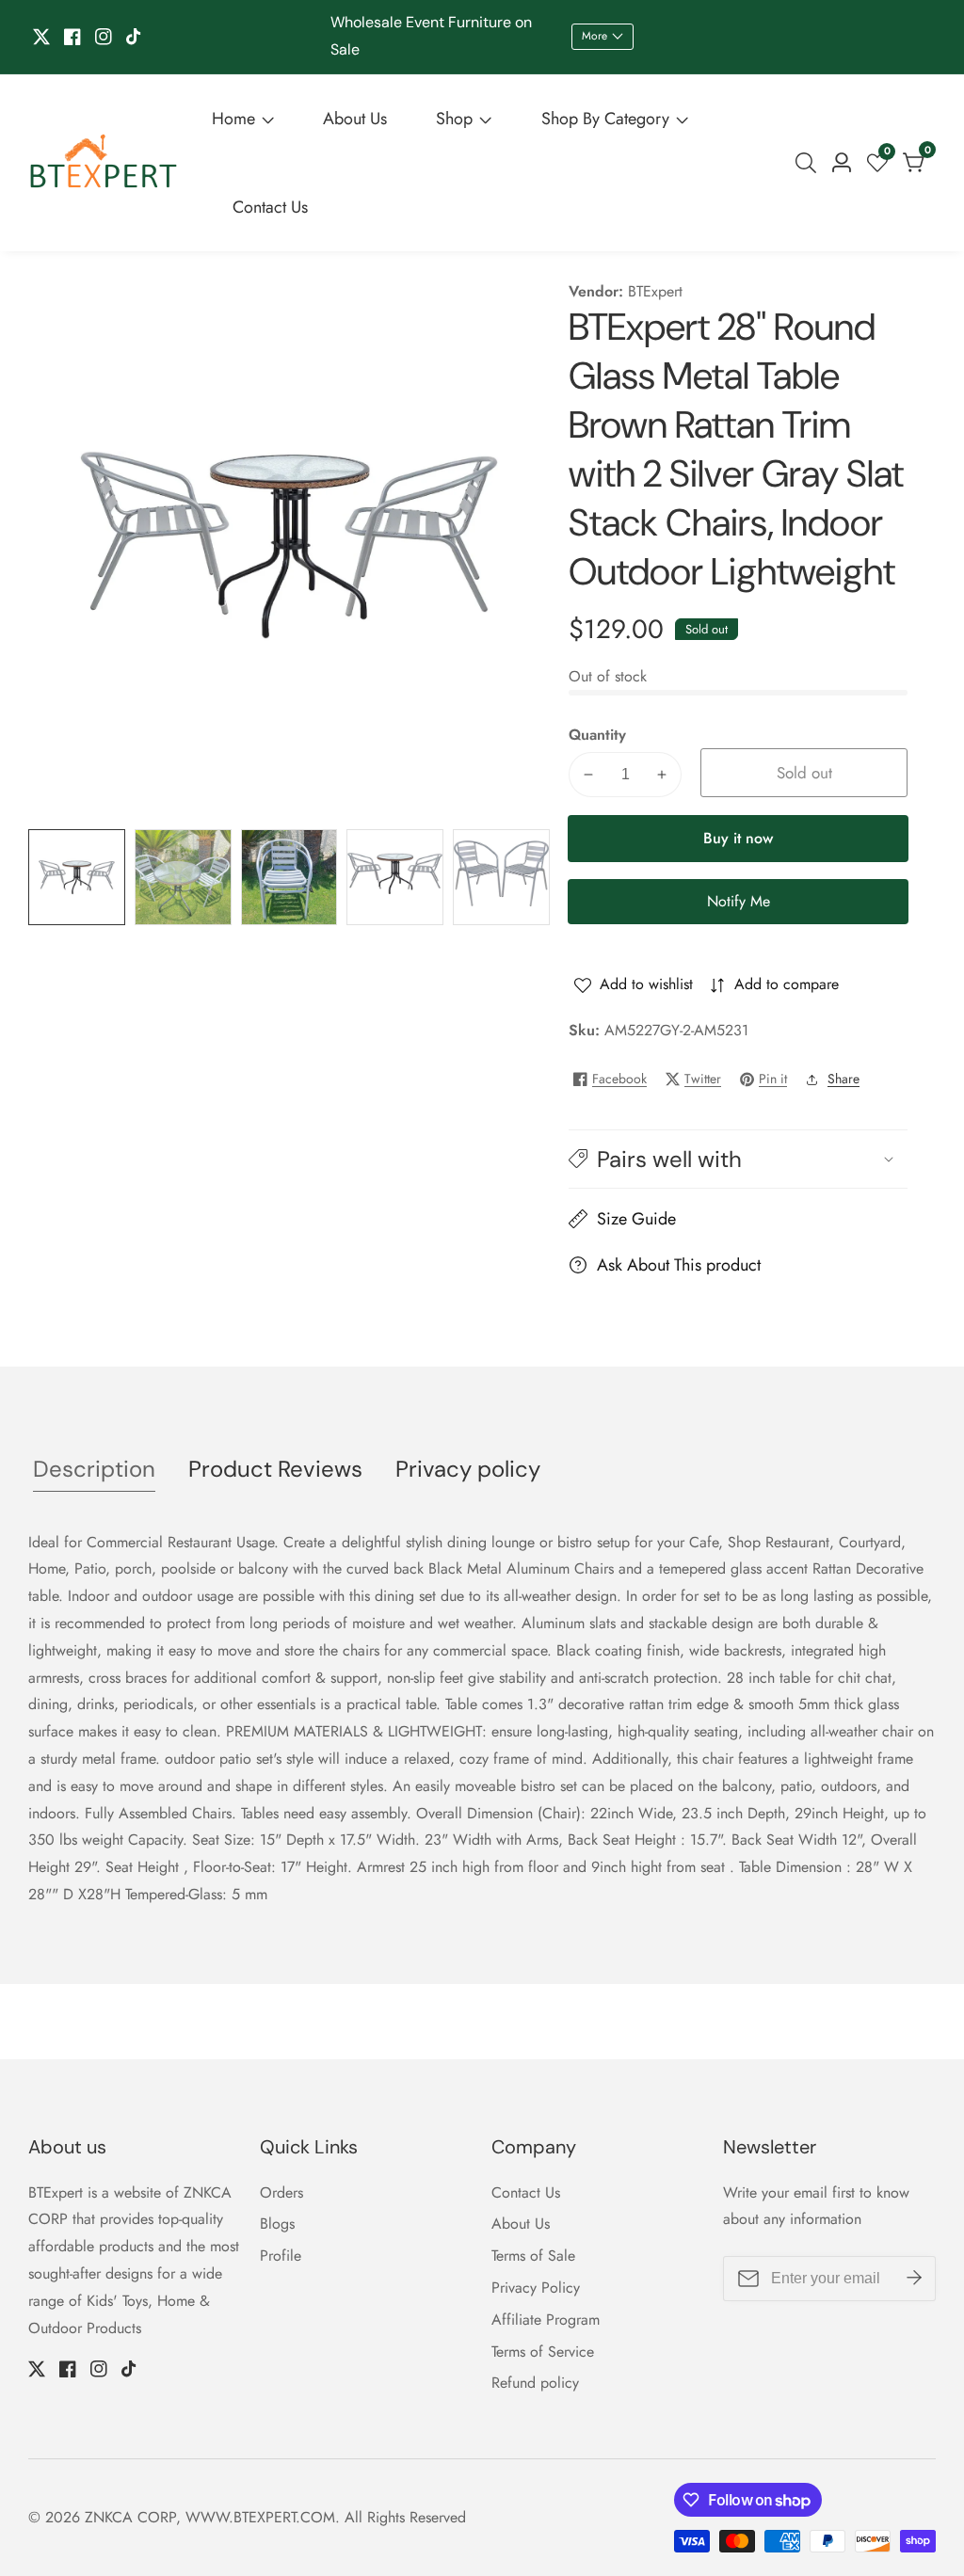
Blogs (277, 2224)
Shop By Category (605, 119)
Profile (281, 2256)
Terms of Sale (533, 2256)
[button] (738, 1159)
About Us (355, 119)
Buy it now (738, 838)
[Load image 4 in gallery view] (395, 878)
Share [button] (843, 1079)
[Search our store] (810, 163)
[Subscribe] (914, 2279)
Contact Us (270, 207)
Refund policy (535, 2383)
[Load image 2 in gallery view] (183, 878)
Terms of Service (543, 2352)
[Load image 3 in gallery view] (289, 878)
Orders (281, 2192)
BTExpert (655, 292)
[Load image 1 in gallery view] (77, 878)
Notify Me (739, 901)
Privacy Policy (536, 2288)
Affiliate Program (546, 2320)
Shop (454, 119)
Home (233, 119)
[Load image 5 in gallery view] (501, 878)
